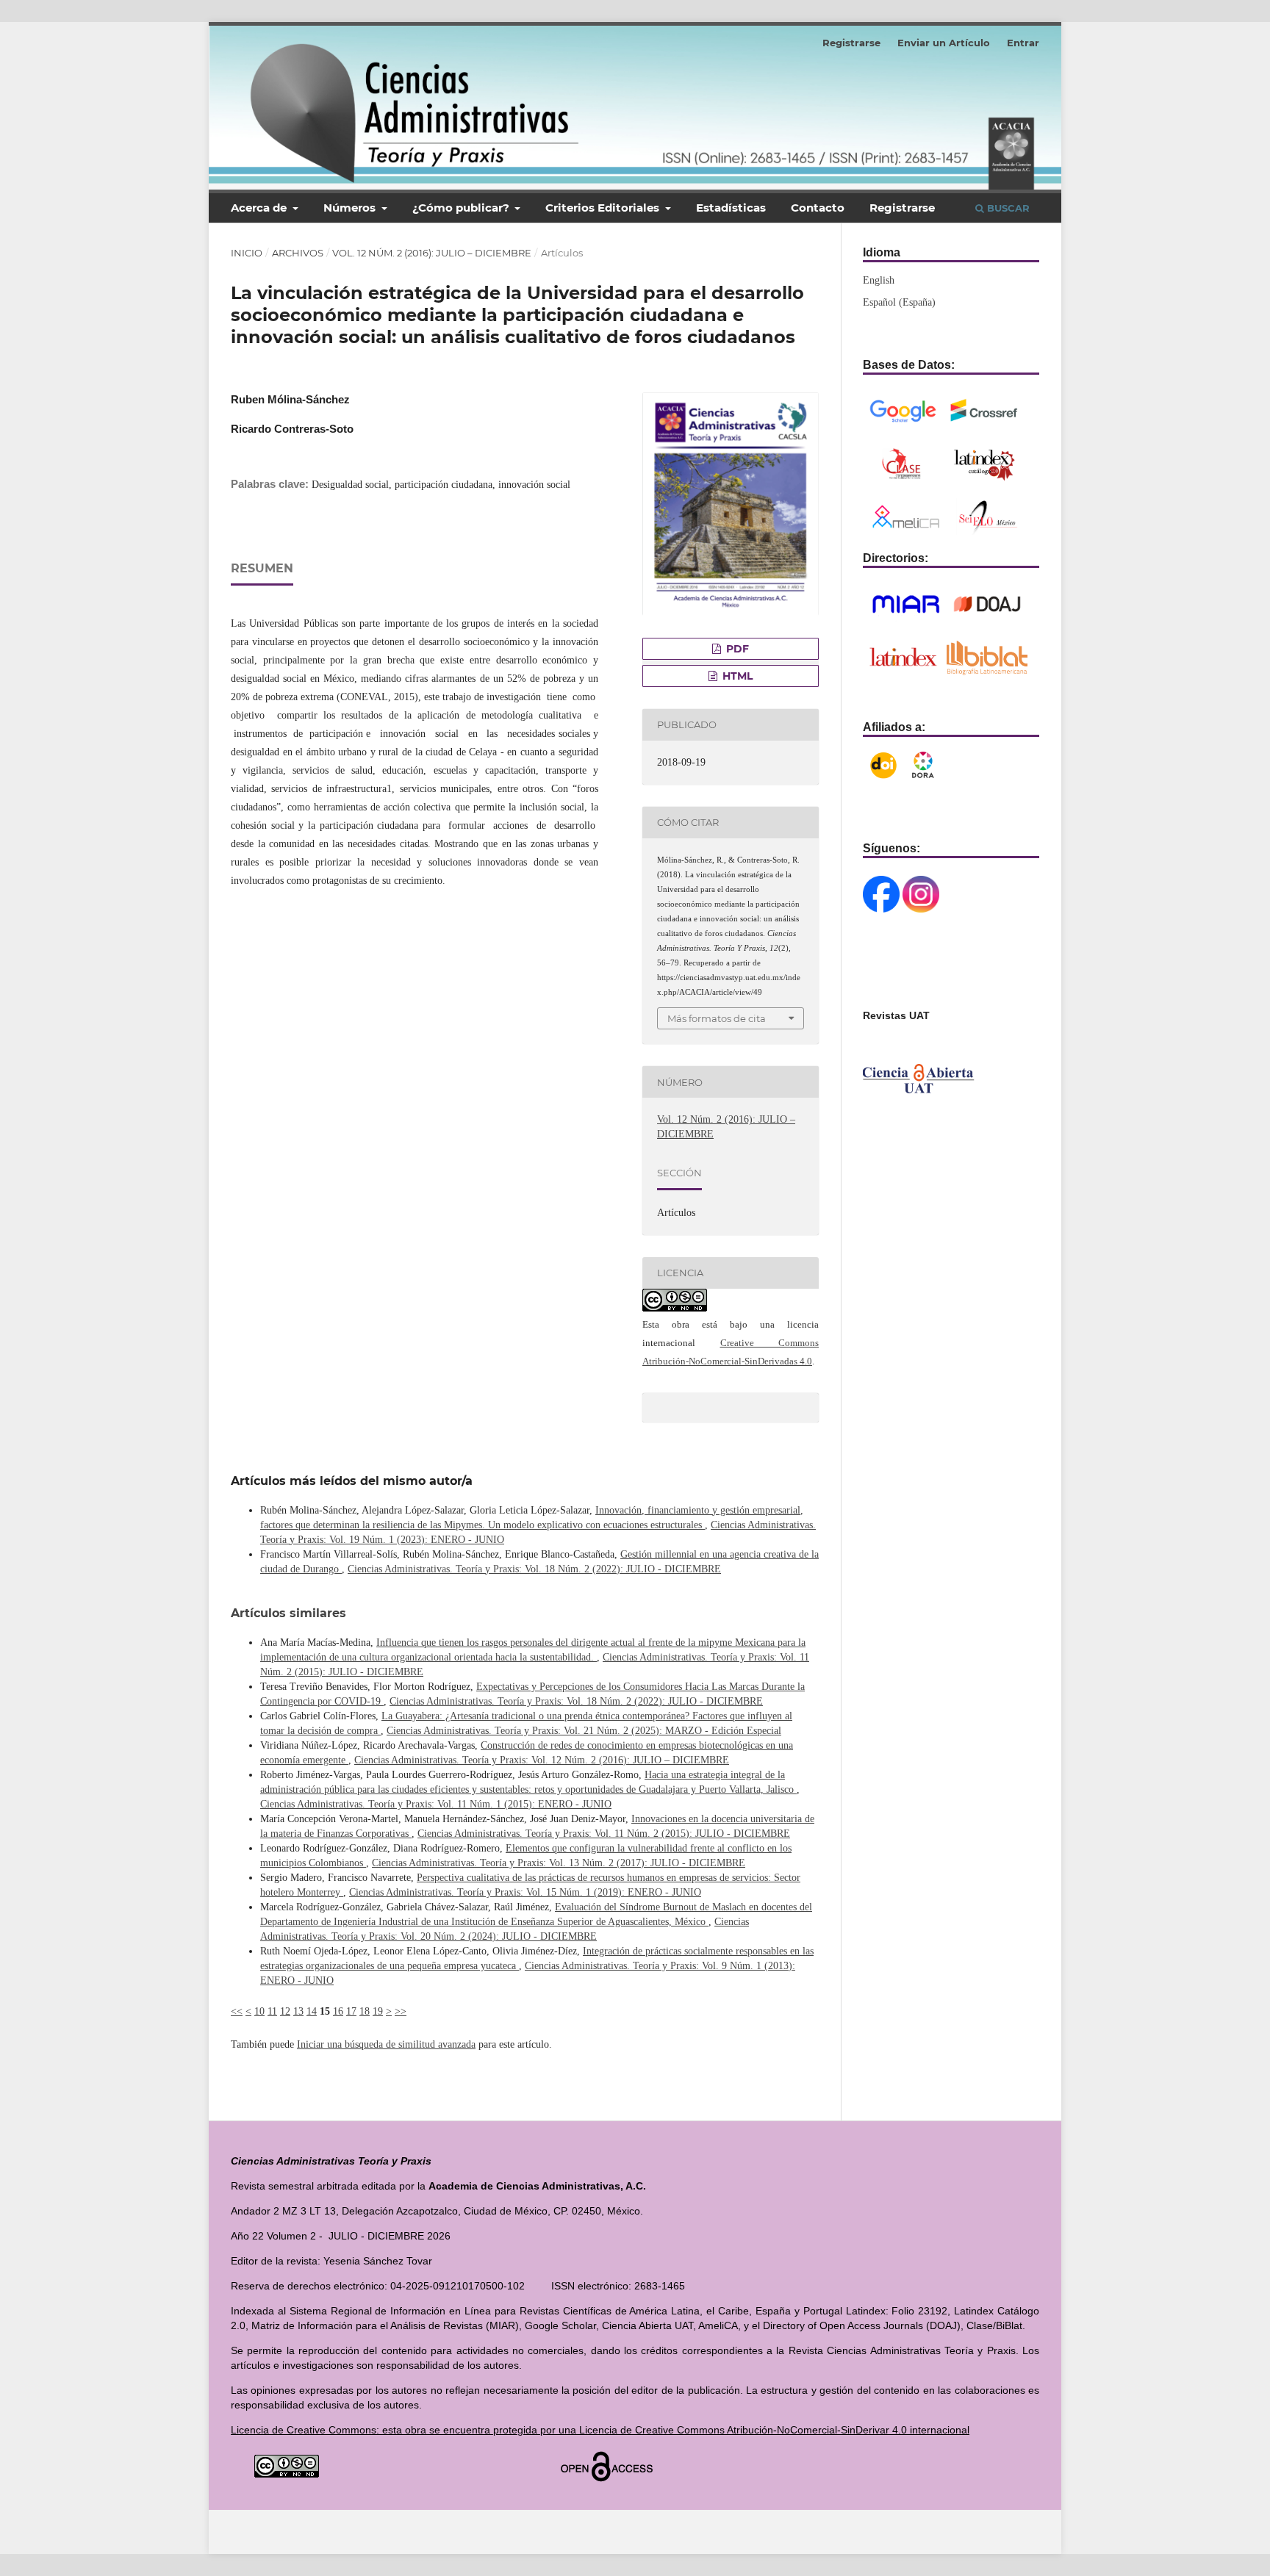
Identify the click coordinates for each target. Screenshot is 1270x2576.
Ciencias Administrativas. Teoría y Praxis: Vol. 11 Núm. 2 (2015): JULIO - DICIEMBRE (604, 1834)
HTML (736, 676)
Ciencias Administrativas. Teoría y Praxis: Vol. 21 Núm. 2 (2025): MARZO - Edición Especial (584, 1731)
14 (312, 2011)
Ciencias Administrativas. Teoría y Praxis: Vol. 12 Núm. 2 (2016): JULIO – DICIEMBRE (542, 1760)
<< (237, 2011)
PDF (736, 649)
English (879, 280)
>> (401, 2011)
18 (365, 2011)
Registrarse (902, 208)
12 (285, 2011)
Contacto (818, 208)
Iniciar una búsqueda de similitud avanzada (386, 2044)
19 (378, 2011)
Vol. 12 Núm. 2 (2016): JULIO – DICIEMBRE (432, 253)
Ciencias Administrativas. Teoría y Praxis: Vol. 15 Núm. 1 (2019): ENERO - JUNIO (525, 1892)
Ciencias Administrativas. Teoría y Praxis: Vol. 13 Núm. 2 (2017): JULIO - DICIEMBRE (559, 1863)
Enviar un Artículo (944, 43)
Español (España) (899, 302)
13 (298, 2011)
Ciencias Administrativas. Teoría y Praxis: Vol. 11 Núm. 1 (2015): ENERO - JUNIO (436, 1804)
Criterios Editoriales (604, 208)
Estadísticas (731, 208)
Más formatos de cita (717, 1018)
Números (351, 208)
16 (338, 2011)
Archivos (298, 253)
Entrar (1023, 43)
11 (272, 2011)
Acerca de (260, 208)
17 (351, 2011)
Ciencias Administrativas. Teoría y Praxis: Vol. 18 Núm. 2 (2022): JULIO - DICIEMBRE (534, 1569)
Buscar (1007, 208)
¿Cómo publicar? (462, 208)
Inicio (247, 253)
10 (259, 2011)
